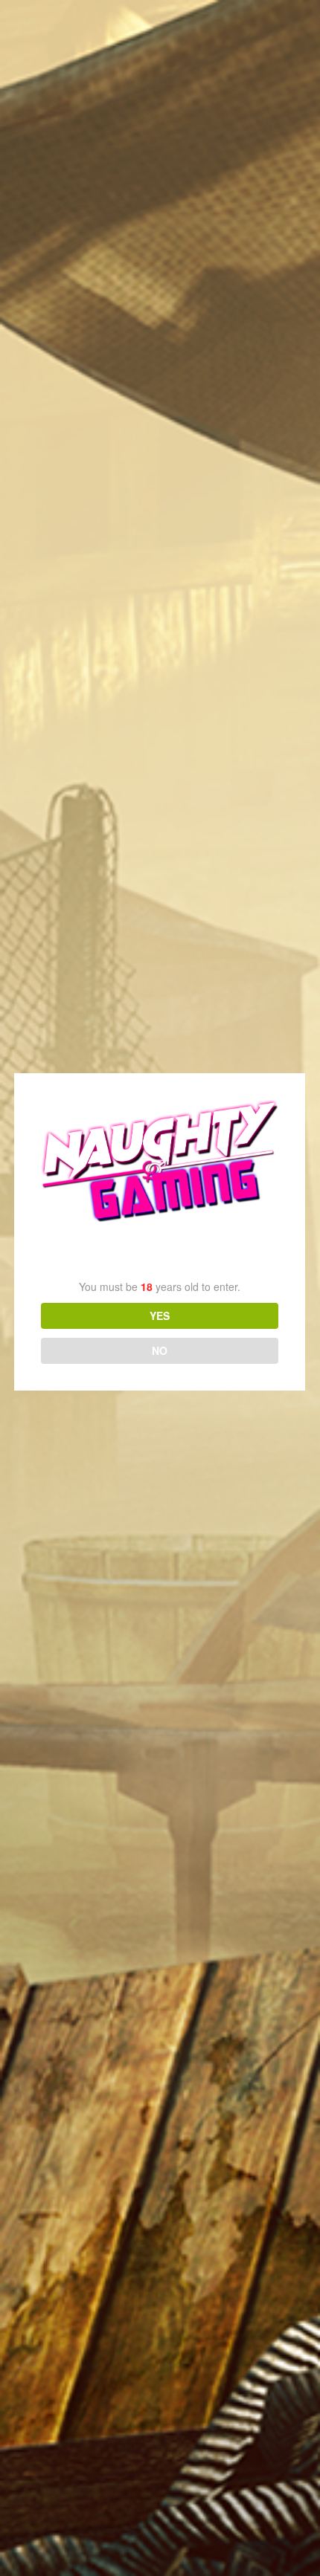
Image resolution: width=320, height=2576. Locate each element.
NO (160, 1350)
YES (160, 1315)
